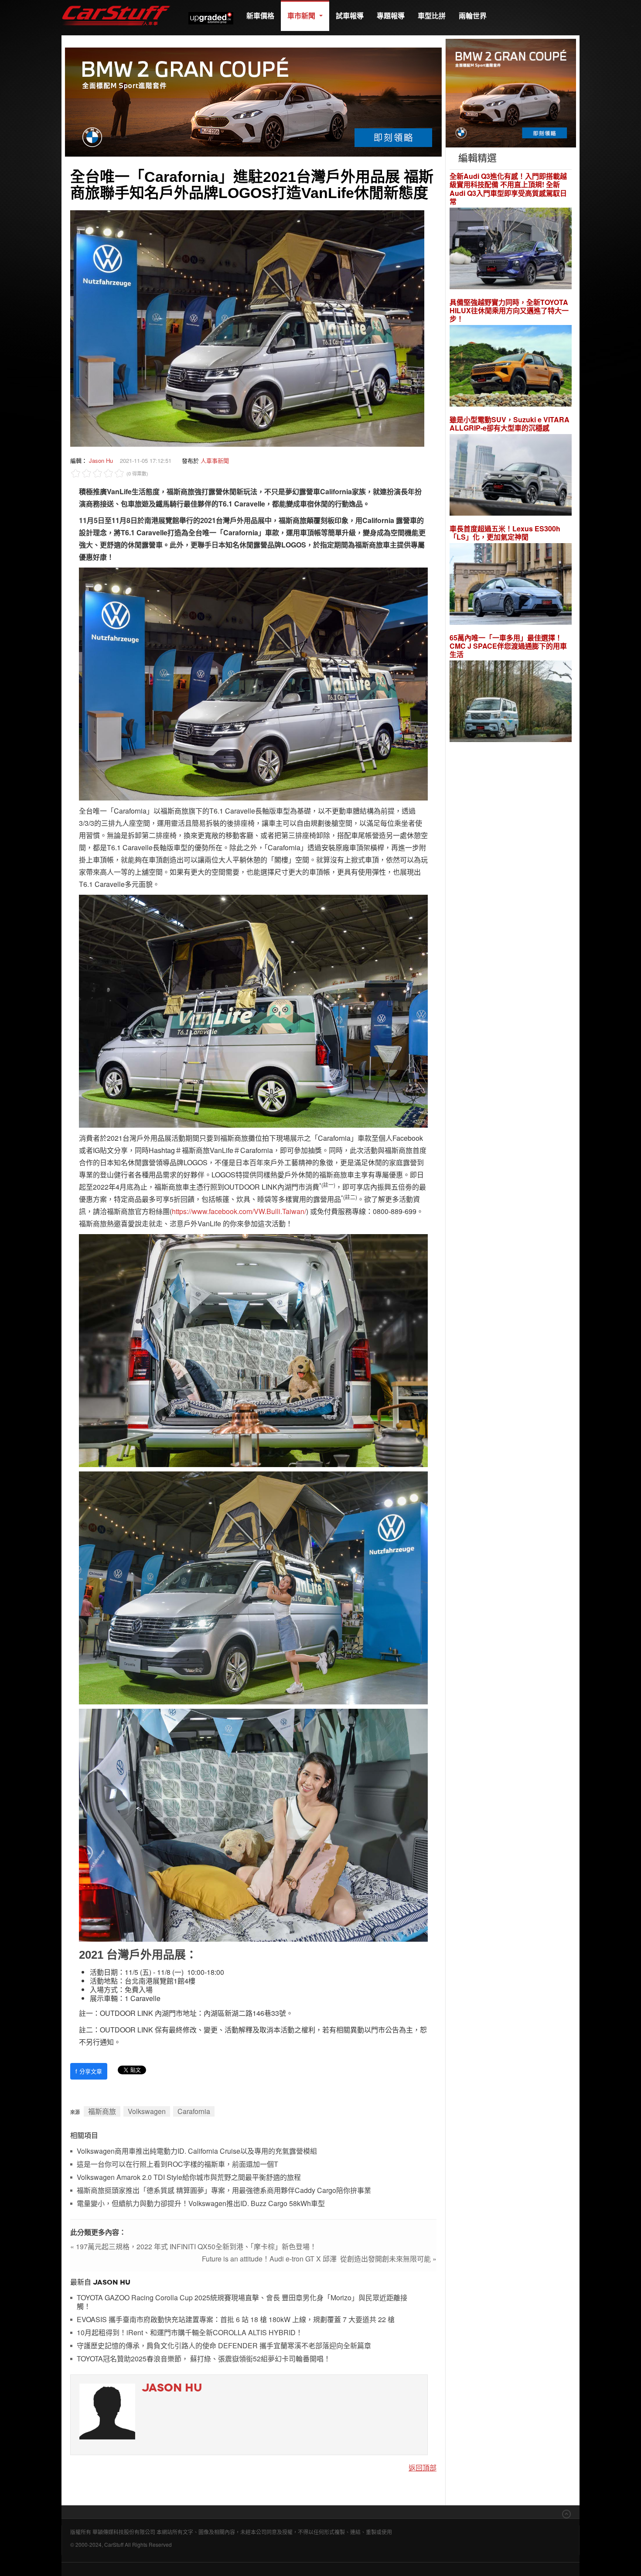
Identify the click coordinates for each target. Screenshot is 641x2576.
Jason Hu (101, 460)
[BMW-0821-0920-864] (253, 101)
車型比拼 (432, 15)
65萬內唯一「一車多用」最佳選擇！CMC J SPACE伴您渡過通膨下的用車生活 (508, 646)
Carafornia (194, 2111)
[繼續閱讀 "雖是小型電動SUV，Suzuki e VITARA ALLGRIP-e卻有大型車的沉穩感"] (511, 476)
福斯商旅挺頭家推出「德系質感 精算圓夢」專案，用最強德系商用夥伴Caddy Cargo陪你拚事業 (224, 2191)
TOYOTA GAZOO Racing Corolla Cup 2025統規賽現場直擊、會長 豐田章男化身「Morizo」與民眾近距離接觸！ (242, 2302)
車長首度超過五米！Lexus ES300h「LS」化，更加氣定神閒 (505, 533)
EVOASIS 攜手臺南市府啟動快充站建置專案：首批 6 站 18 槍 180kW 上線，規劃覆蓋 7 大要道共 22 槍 (236, 2320)
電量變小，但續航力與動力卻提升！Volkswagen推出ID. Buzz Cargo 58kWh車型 (201, 2204)
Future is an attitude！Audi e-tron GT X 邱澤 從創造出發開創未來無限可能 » (319, 2259)
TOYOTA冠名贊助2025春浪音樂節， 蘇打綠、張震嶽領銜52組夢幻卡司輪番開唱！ (204, 2359)
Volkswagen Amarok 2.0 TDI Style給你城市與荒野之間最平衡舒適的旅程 (189, 2177)
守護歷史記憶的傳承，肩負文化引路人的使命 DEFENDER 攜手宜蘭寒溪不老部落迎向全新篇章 (224, 2346)
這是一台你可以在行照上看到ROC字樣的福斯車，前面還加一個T (177, 2164)
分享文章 (89, 2071)
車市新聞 (302, 15)
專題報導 (391, 15)
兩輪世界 (473, 15)
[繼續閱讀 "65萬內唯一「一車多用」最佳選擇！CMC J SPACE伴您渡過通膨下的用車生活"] (511, 703)
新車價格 (260, 15)
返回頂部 (423, 2468)
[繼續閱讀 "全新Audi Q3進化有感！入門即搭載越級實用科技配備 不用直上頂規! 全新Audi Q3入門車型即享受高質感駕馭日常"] (511, 249)
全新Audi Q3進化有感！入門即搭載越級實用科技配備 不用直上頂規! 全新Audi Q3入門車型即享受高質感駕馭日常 (508, 189)
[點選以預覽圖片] (247, 327)
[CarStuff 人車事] (116, 4)
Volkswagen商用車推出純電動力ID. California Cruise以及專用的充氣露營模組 (197, 2151)
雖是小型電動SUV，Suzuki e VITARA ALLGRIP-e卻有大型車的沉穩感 (510, 424)
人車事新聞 (215, 460)
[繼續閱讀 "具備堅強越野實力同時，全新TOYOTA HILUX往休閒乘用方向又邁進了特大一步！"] (511, 367)
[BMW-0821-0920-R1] (511, 92)
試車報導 (350, 15)
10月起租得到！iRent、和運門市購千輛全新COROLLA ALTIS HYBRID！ (190, 2333)
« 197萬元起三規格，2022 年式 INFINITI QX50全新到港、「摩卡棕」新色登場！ (193, 2246)
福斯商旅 (102, 2111)
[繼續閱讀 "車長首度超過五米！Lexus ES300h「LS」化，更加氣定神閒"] (511, 585)
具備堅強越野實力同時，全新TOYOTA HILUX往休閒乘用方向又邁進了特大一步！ (509, 311)
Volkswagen (147, 2111)
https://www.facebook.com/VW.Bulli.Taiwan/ (239, 1211)
